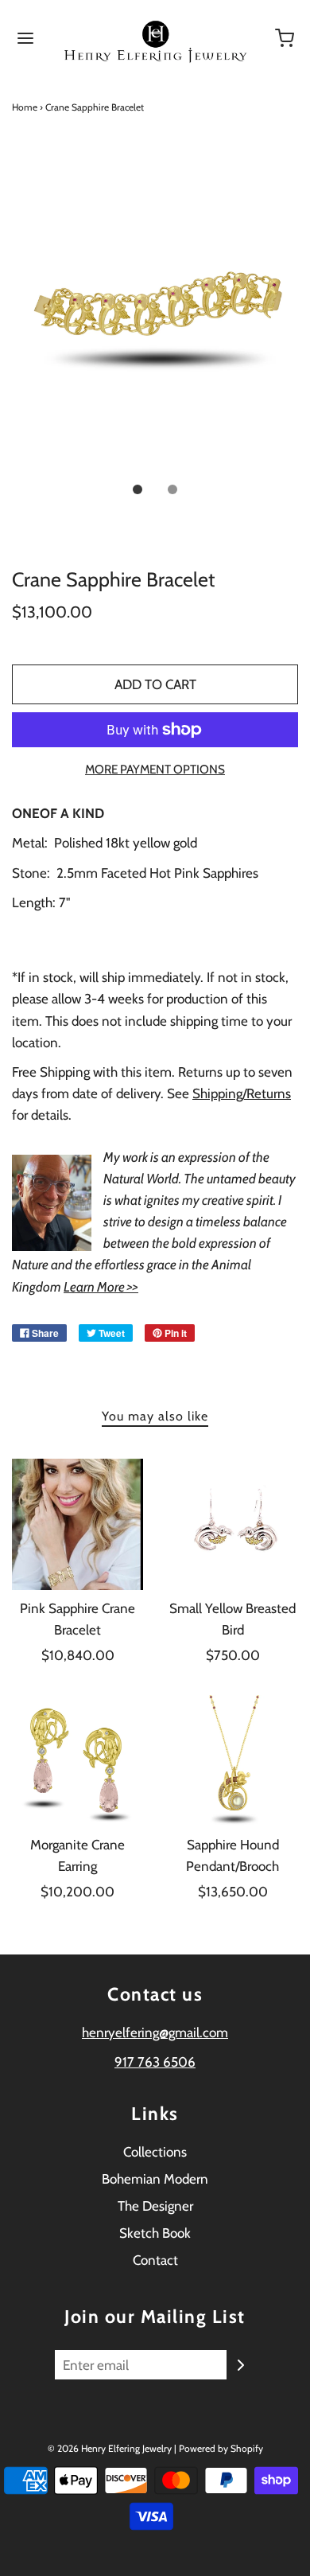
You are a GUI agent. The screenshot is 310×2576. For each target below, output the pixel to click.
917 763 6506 (155, 2062)
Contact (155, 2260)
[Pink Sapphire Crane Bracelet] (77, 1524)
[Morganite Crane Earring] (77, 1761)
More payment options (155, 769)
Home (25, 107)
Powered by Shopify (221, 2448)
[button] (155, 317)
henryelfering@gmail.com (155, 2032)
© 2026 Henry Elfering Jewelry (110, 2448)
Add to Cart (155, 684)
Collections (155, 2152)
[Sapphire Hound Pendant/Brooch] (232, 1761)
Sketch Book (155, 2233)
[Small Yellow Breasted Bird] (232, 1524)
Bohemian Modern (155, 2179)
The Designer (155, 2206)
